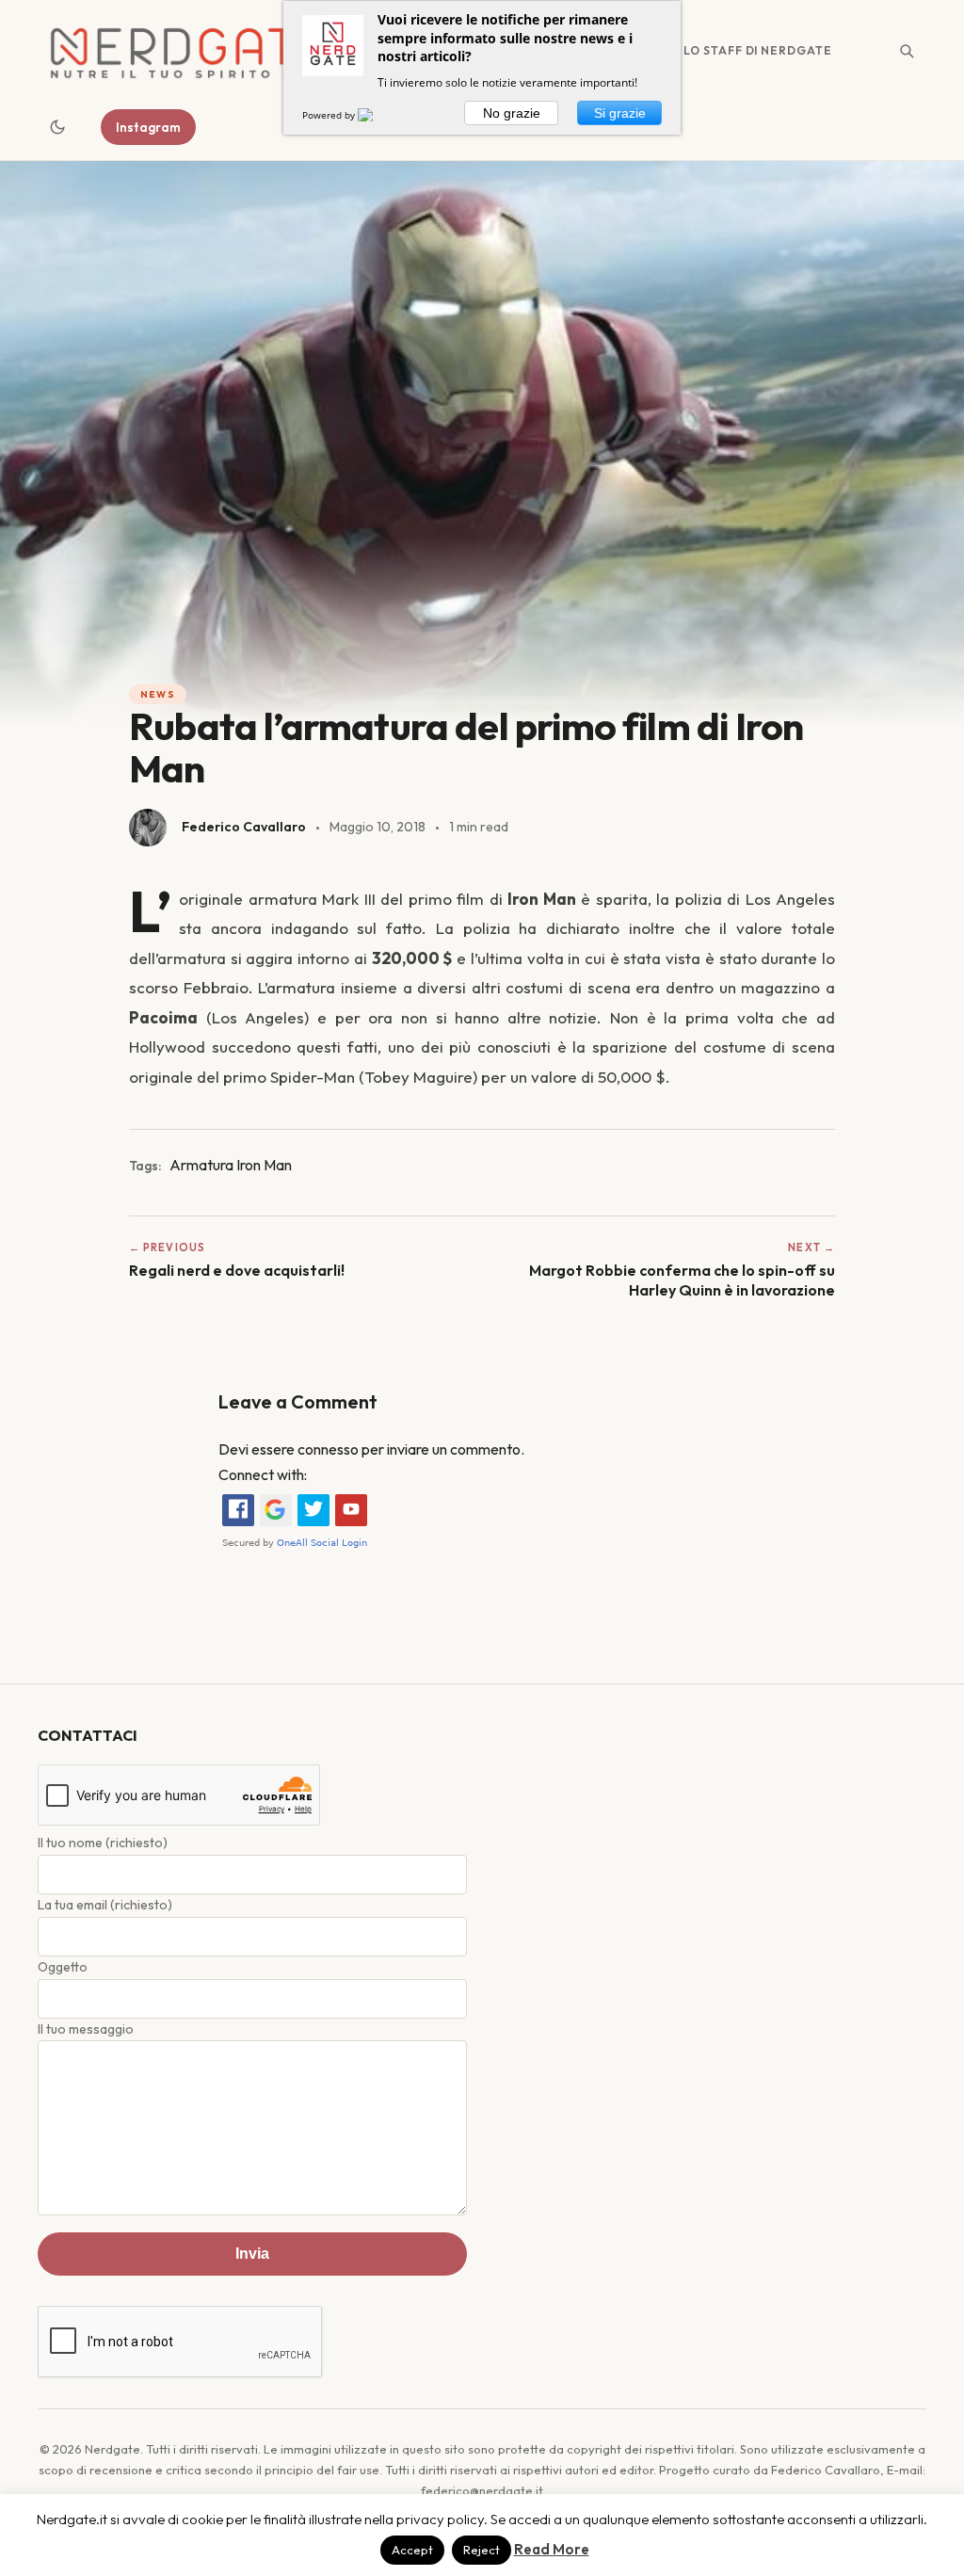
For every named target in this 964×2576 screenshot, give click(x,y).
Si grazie (620, 113)
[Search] (907, 51)
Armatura (201, 1165)
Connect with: (263, 1474)
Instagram (148, 127)
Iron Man (264, 1165)
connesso (328, 1449)
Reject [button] (482, 2550)
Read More (552, 2549)
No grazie (512, 113)
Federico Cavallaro (244, 827)
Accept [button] (412, 2550)
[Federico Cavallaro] (148, 828)
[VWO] (377, 115)
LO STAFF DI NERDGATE (758, 50)
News (158, 694)
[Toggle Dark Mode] (57, 127)
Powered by (330, 115)
